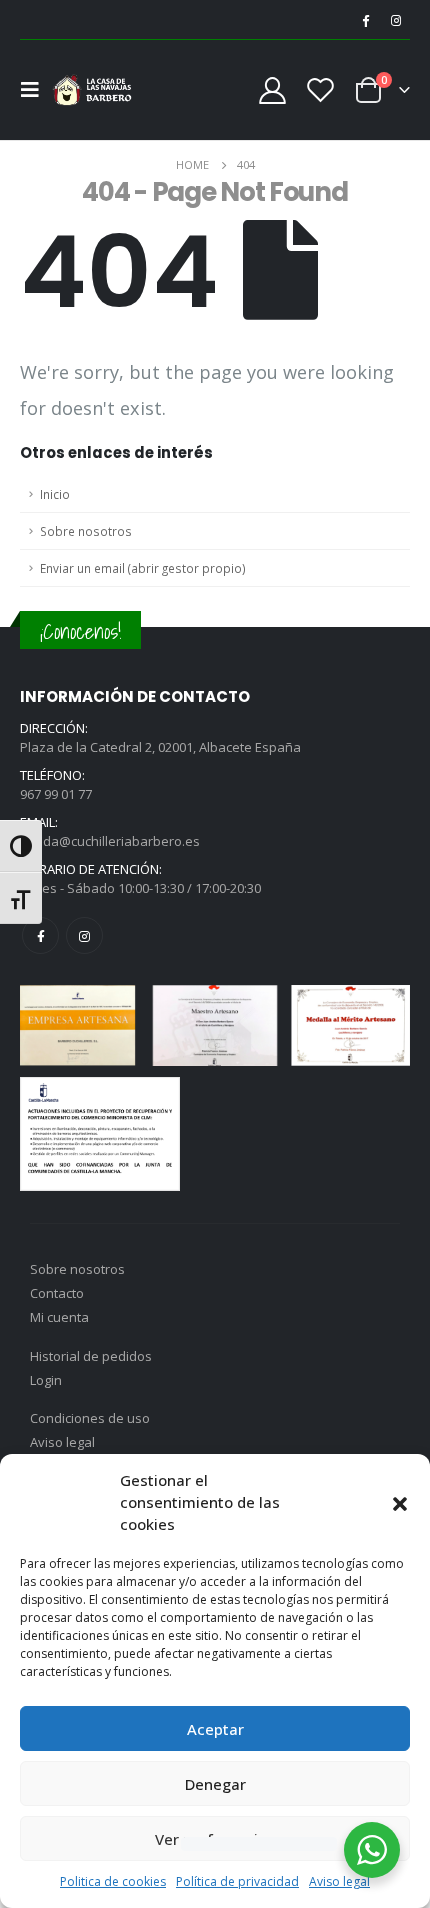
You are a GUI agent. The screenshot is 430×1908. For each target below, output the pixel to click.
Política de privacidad (237, 1881)
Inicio (55, 494)
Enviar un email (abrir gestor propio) (143, 568)
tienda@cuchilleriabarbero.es (110, 841)
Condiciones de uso (90, 1418)
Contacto (57, 1293)
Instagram (84, 935)
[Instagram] (396, 20)
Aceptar (215, 1729)
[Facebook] (365, 20)
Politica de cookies (113, 1881)
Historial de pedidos (91, 1356)
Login (46, 1380)
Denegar (215, 1784)
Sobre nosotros (86, 531)
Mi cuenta (59, 1317)
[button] (400, 1502)
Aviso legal (339, 1881)
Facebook (40, 935)
